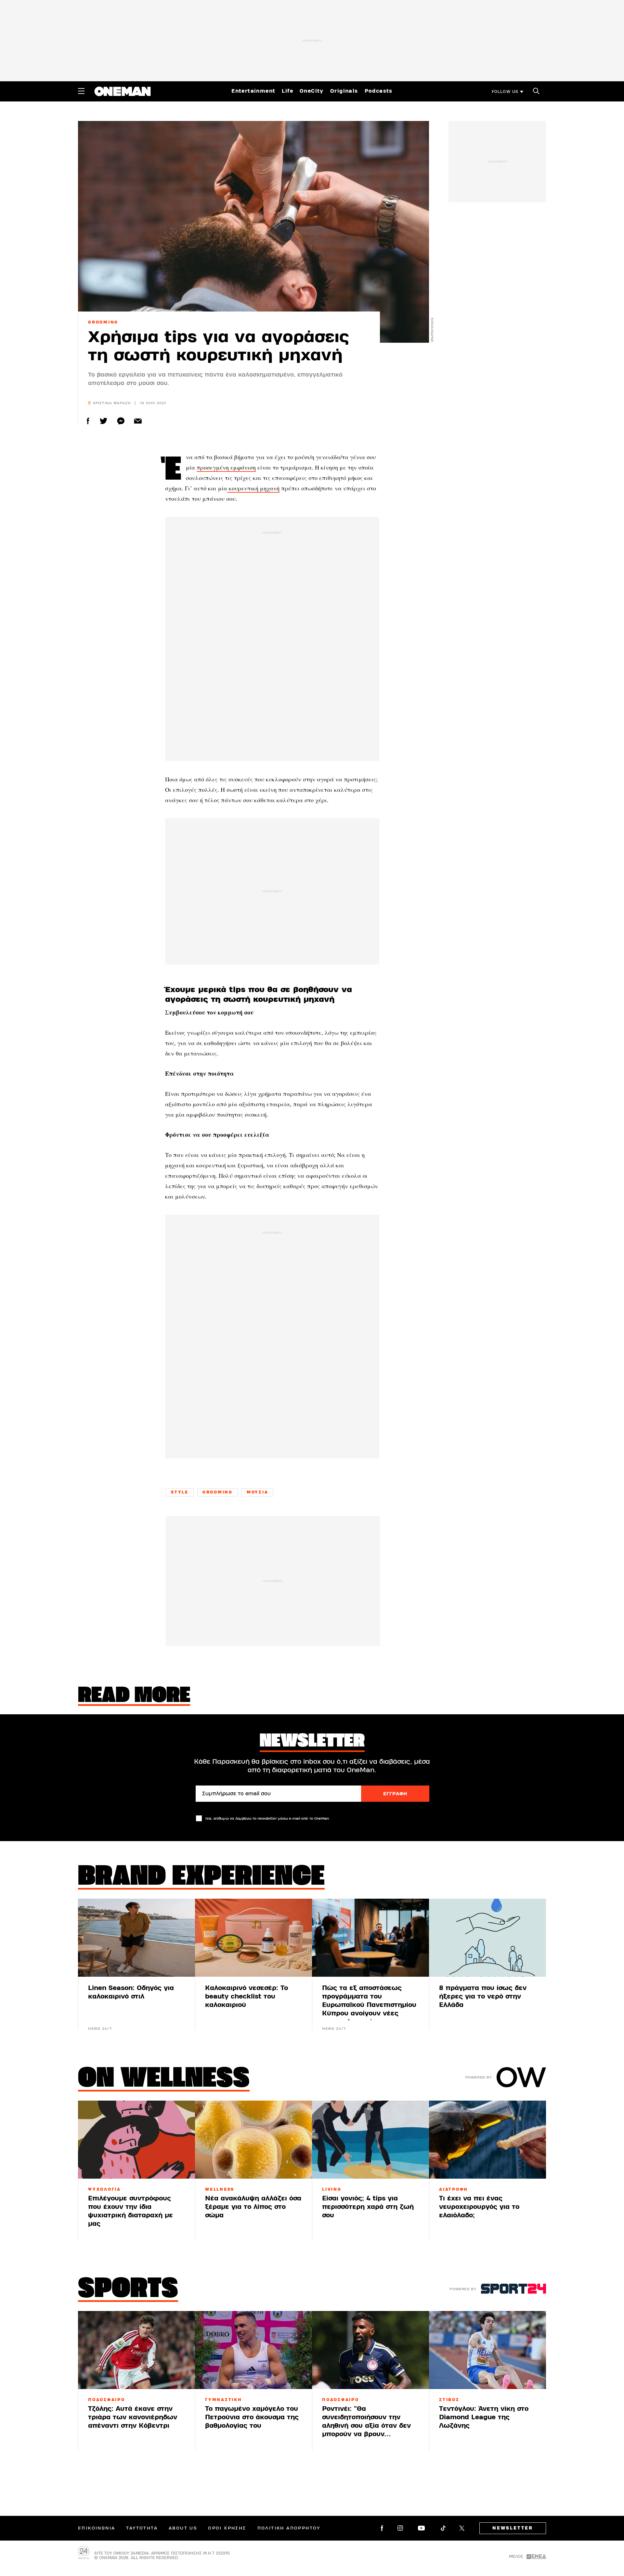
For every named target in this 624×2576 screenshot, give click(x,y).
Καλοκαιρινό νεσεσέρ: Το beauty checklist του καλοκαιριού (247, 1996)
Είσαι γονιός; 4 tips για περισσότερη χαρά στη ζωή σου (368, 2207)
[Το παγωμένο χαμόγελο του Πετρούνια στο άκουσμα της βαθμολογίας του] (253, 2350)
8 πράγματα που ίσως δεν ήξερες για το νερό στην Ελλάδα (483, 1996)
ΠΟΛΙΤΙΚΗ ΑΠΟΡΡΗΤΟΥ (289, 2528)
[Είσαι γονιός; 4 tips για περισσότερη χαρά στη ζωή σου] (370, 2140)
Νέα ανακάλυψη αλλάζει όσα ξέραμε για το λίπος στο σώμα (253, 2207)
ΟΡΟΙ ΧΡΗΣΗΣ (227, 2528)
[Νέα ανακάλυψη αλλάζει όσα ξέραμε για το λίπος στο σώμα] (253, 2140)
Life (287, 91)
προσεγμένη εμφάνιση (226, 467)
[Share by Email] (138, 421)
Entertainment (253, 91)
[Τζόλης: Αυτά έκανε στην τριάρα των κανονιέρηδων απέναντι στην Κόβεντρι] (136, 2350)
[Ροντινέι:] (370, 2350)
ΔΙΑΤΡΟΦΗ (454, 2189)
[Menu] (81, 91)
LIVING (332, 2189)
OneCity (312, 91)
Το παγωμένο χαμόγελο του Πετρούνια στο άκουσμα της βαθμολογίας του (252, 2417)
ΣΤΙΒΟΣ (449, 2400)
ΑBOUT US (183, 2528)
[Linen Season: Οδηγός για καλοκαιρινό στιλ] (136, 1938)
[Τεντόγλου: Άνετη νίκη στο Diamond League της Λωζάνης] (487, 2350)
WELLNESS (220, 2189)
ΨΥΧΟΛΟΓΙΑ (104, 2189)
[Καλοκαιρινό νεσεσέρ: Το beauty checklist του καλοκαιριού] (253, 1938)
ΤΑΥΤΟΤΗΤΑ (142, 2528)
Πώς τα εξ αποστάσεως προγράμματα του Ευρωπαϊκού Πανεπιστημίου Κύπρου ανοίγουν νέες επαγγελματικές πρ (369, 2005)
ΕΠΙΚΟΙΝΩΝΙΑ (97, 2528)
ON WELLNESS (164, 2079)
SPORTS (128, 2290)
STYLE (180, 1492)
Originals (344, 91)
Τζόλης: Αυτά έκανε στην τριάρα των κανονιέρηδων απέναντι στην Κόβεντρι (133, 2417)
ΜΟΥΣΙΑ (258, 1492)
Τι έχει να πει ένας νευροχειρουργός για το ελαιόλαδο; (479, 2207)
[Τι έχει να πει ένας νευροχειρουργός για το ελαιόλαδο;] (487, 2140)
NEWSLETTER (513, 2528)
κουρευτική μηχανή (253, 488)
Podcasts (379, 91)
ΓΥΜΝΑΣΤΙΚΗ (224, 2400)
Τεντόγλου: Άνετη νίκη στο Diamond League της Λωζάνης (484, 2417)
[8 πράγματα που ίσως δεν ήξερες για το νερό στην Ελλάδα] (487, 1938)
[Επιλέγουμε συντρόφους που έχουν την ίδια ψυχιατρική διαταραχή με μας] (136, 2140)
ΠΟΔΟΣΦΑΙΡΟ (107, 2400)
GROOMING (103, 322)
